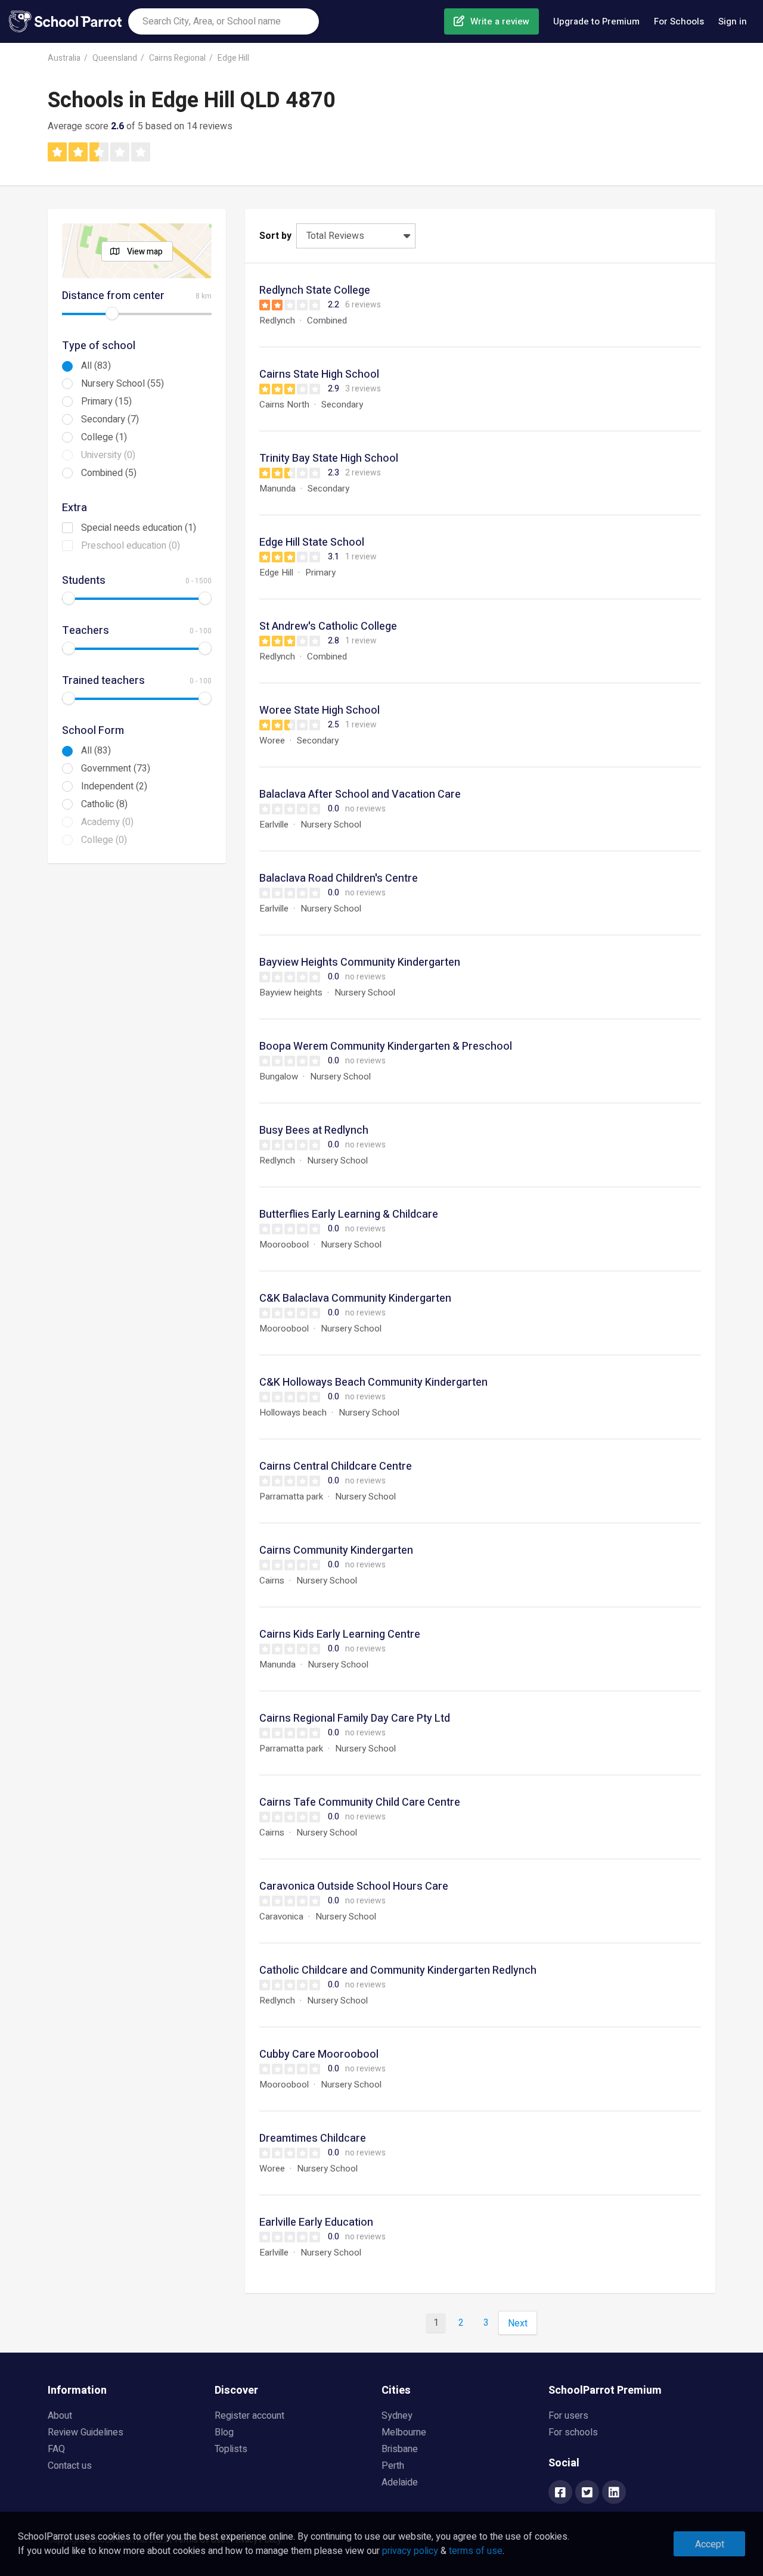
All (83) (96, 366)
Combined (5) (109, 473)
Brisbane (400, 2449)
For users (568, 2416)
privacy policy (410, 2551)
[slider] (112, 313)
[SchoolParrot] (69, 21)
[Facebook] (560, 2493)
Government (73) (116, 769)
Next (518, 2323)
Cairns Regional (177, 58)
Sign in (733, 21)
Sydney (397, 2416)
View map (145, 252)
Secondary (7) (110, 419)
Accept (710, 2544)
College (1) (104, 437)
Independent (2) (114, 786)
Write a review (500, 21)
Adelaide (400, 2482)
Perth (393, 2466)
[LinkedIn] (614, 2493)
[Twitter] (587, 2493)
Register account (249, 2416)
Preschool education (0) (131, 546)
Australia (64, 58)
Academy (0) (107, 822)
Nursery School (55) (122, 384)
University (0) (108, 455)
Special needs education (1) (139, 528)
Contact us (70, 2466)
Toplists (231, 2449)
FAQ (56, 2449)
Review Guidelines (86, 2432)
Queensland (115, 58)
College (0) (104, 840)
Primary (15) (106, 402)
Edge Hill (233, 58)
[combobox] (224, 21)
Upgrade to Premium (596, 21)
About (60, 2416)
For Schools (679, 21)
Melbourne (404, 2432)
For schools (573, 2432)
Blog (224, 2432)
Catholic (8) (104, 804)
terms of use (476, 2551)
